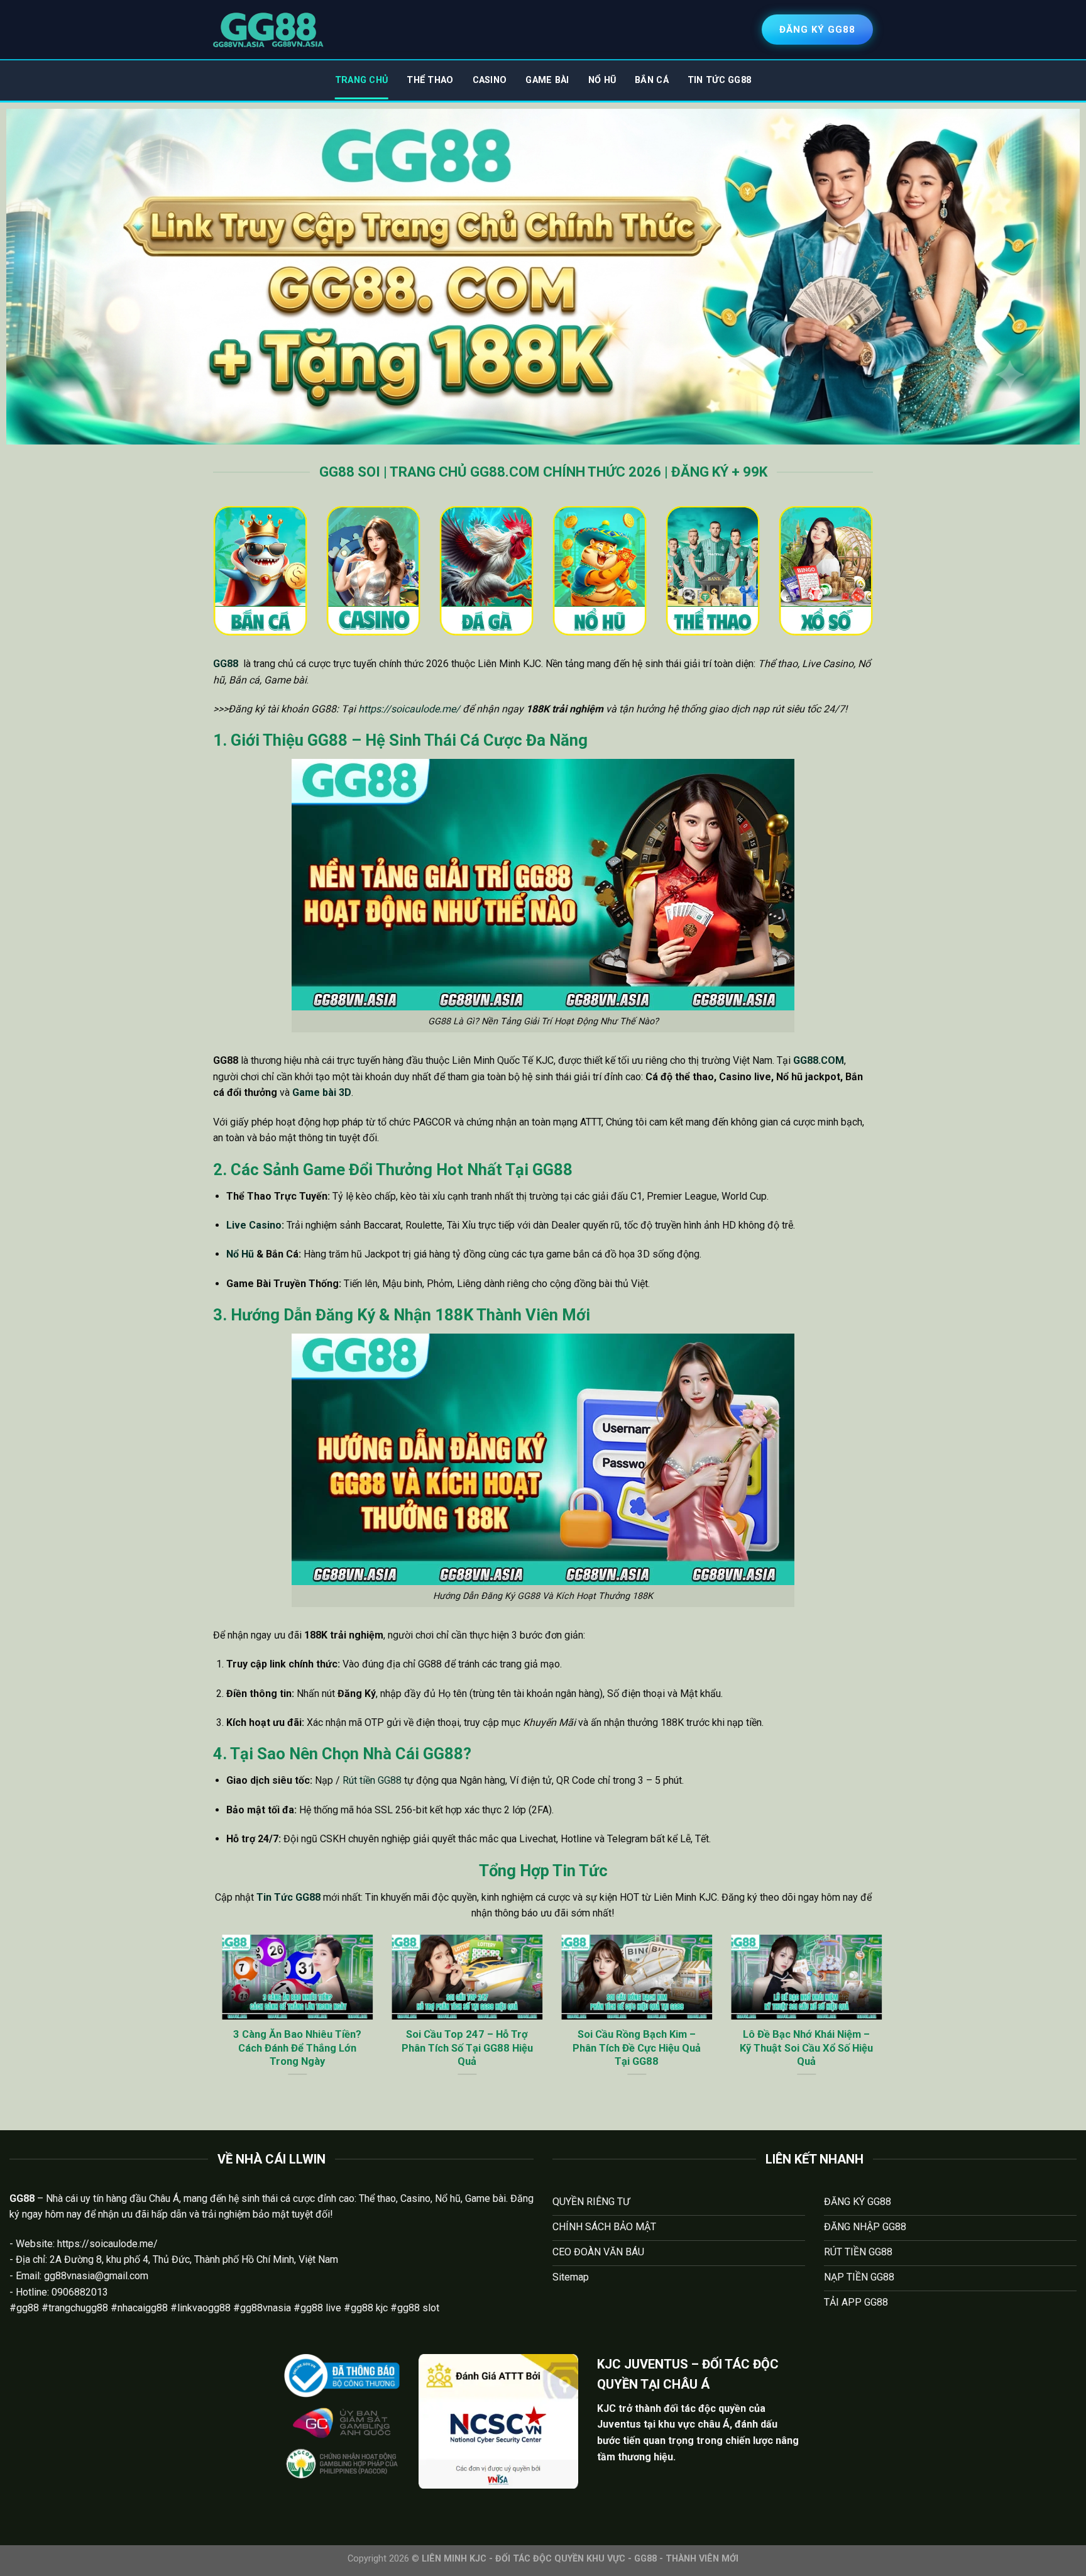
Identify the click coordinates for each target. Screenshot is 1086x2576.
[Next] (875, 2022)
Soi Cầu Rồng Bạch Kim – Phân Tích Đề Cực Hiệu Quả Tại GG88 (628, 2048)
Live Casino (254, 1225)
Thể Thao (430, 80)
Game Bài (547, 80)
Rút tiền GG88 (372, 1780)
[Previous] (211, 2022)
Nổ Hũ (602, 80)
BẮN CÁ (652, 80)
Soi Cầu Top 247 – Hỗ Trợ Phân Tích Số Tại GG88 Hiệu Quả (458, 2048)
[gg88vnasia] (268, 30)
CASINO (490, 80)
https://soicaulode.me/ (409, 709)
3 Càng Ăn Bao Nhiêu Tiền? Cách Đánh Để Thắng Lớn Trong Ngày (288, 2048)
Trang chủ (362, 80)
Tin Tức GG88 (719, 80)
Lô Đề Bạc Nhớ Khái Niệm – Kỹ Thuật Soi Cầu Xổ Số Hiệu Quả (798, 2048)
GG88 (226, 664)
